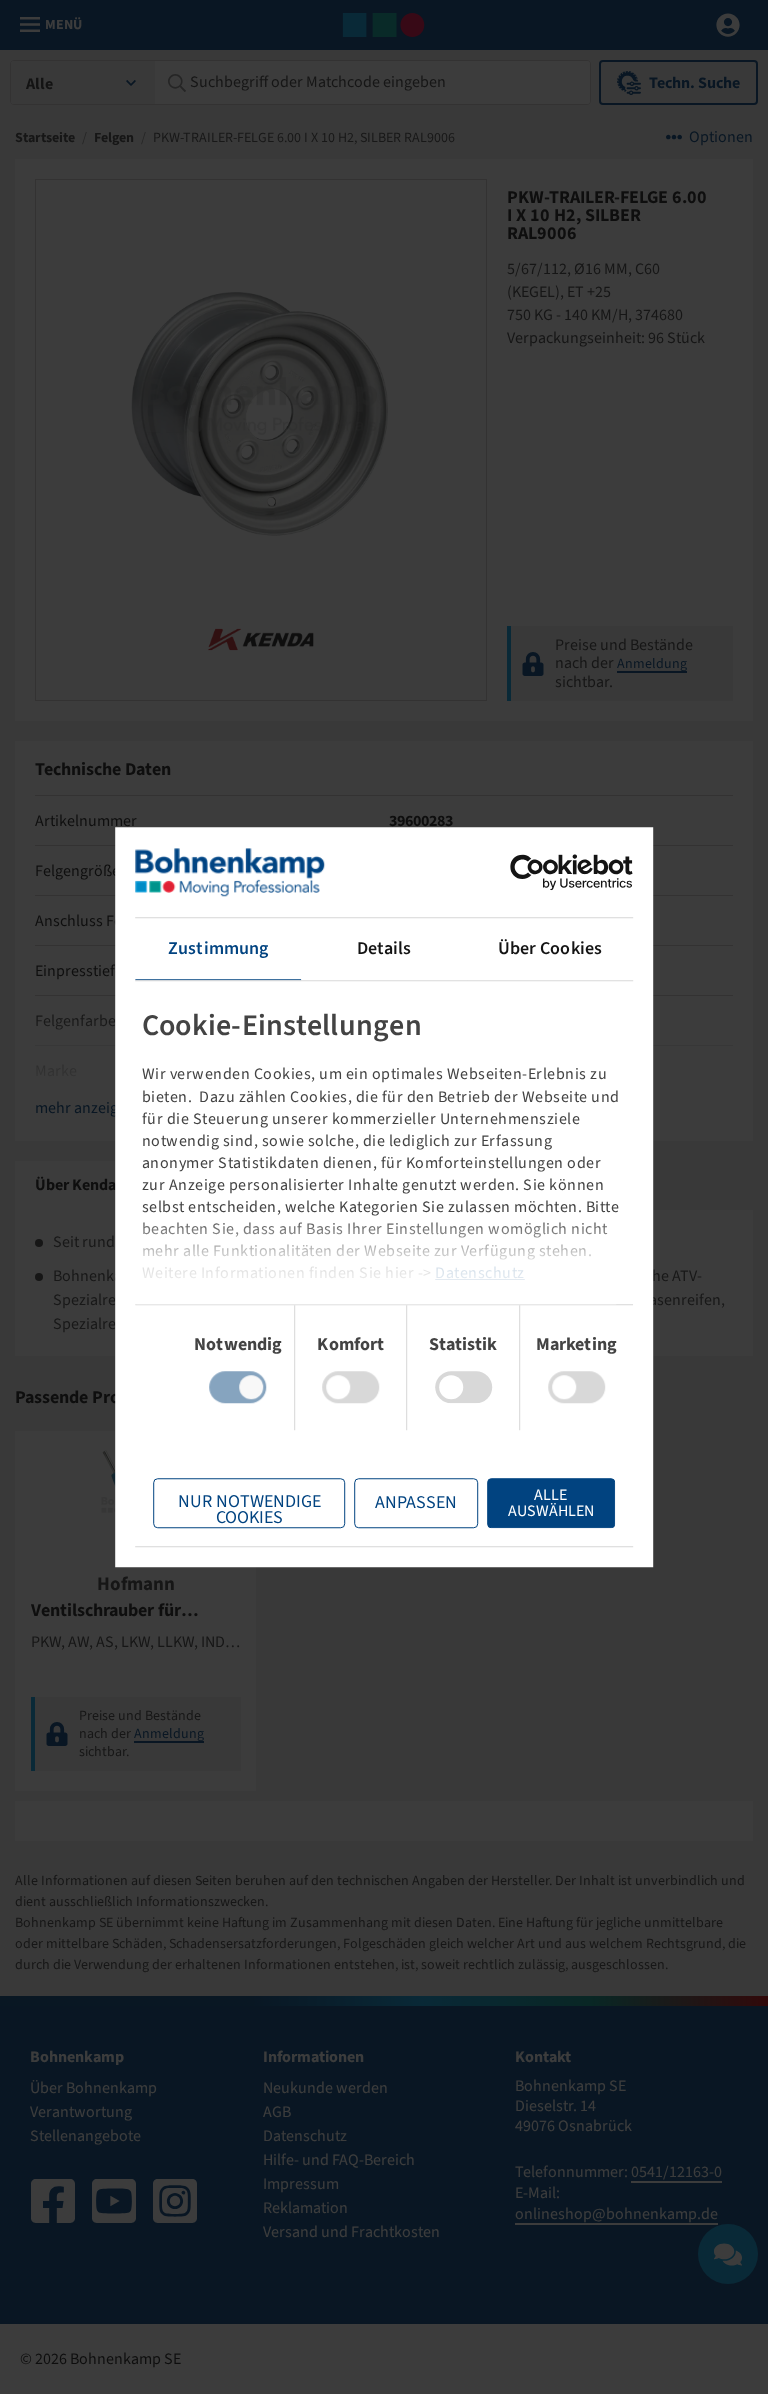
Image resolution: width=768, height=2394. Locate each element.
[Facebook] (53, 2201)
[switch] (350, 1387)
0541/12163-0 (676, 2172)
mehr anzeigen (85, 1108)
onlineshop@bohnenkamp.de (616, 2214)
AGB (277, 2112)
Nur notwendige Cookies (249, 1508)
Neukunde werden (325, 2088)
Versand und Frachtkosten (351, 2232)
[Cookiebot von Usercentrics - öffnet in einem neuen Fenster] (545, 872)
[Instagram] (175, 2201)
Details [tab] (384, 948)
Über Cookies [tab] (550, 948)
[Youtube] (114, 2201)
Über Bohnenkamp (93, 2088)
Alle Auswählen (551, 1503)
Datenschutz (480, 1273)
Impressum (301, 2184)
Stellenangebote (85, 2136)
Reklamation (305, 2208)
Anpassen (416, 1502)
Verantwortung (81, 2112)
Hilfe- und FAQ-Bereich (339, 2160)
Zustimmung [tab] (218, 948)
